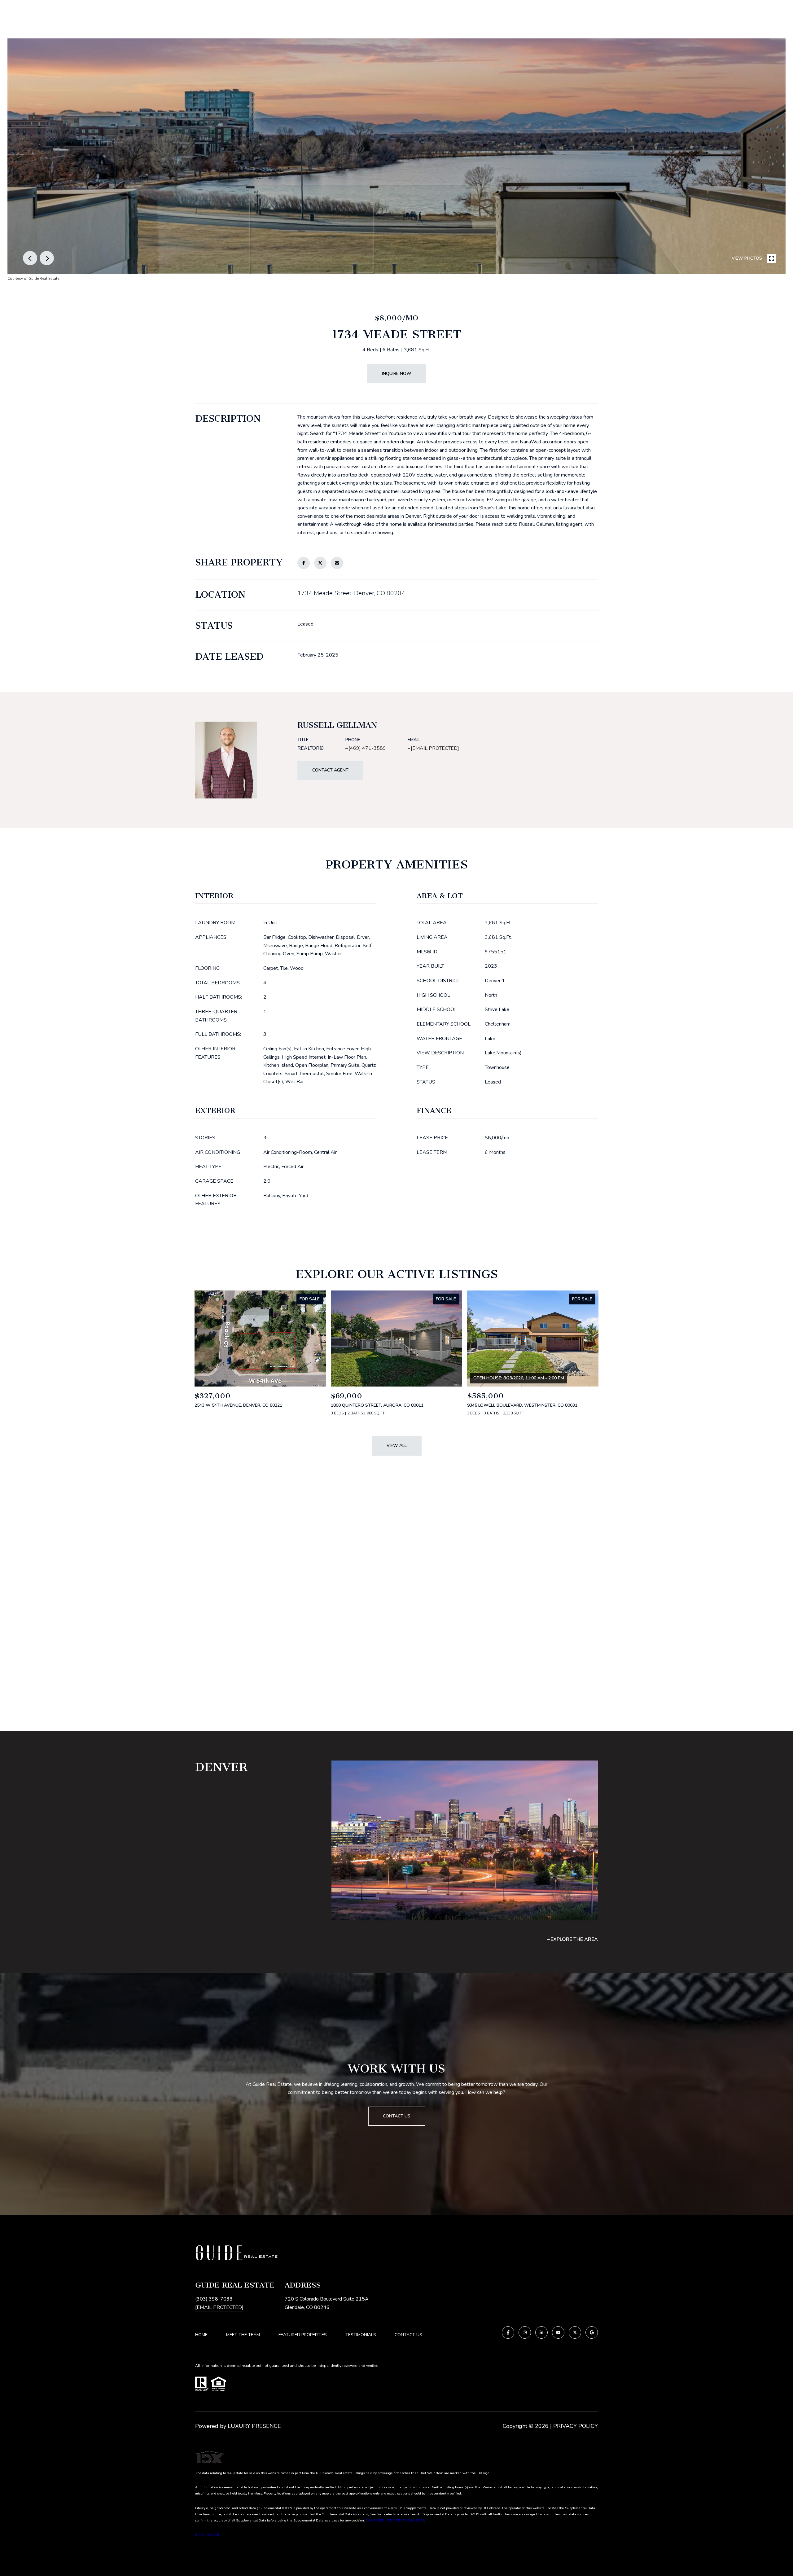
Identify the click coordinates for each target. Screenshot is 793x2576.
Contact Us (408, 2335)
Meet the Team (243, 2335)
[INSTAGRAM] (525, 2332)
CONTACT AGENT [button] (330, 770)
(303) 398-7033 (214, 2299)
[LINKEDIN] (541, 2332)
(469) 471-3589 (367, 748)
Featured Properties (303, 2335)
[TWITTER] (575, 2332)
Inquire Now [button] (397, 374)
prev (30, 258)
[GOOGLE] (592, 2332)
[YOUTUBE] (558, 2332)
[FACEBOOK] (508, 2332)
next (47, 258)
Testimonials (361, 2335)
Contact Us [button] (397, 2116)
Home (201, 2335)
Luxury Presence (254, 2426)
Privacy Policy (576, 2426)
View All (397, 1446)
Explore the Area (574, 1939)
